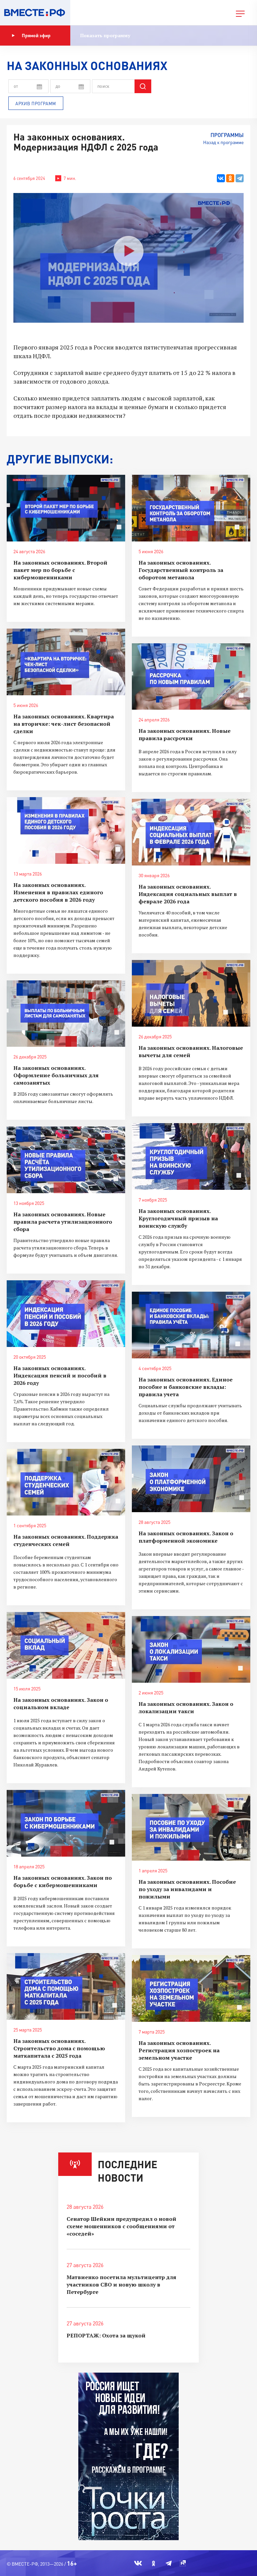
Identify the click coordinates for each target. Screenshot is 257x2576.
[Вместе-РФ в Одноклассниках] (154, 2563)
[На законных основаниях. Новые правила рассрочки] (191, 677)
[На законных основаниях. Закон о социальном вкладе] (66, 1645)
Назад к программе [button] (223, 142)
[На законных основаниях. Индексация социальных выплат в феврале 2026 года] (191, 832)
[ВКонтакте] (221, 178)
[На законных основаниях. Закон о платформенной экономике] (191, 1479)
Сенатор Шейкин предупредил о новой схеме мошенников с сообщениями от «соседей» (121, 2226)
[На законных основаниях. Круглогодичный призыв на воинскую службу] (191, 1156)
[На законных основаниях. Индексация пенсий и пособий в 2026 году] (66, 1314)
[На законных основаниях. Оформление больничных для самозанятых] (66, 1014)
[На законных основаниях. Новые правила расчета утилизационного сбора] (66, 1160)
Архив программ (36, 104)
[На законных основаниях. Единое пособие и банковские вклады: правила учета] (191, 1325)
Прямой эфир (36, 35)
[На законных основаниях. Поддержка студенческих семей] (66, 1482)
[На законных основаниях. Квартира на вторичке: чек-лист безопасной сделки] (66, 662)
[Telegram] (240, 178)
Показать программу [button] (105, 35)
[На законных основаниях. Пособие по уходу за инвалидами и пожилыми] (191, 1827)
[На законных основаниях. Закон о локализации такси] (191, 1649)
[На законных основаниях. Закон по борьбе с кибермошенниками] (66, 1823)
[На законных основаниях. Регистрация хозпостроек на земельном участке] (191, 1988)
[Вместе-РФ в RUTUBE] (183, 2563)
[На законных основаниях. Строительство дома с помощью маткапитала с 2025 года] (66, 1986)
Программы (227, 135)
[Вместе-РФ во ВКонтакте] (138, 2563)
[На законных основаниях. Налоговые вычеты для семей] (191, 993)
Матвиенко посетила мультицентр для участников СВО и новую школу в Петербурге (121, 2284)
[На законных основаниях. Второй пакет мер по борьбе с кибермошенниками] (66, 508)
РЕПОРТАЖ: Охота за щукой (106, 2335)
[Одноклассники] (230, 178)
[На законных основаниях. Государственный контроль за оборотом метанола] (191, 508)
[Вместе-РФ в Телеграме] (169, 2563)
